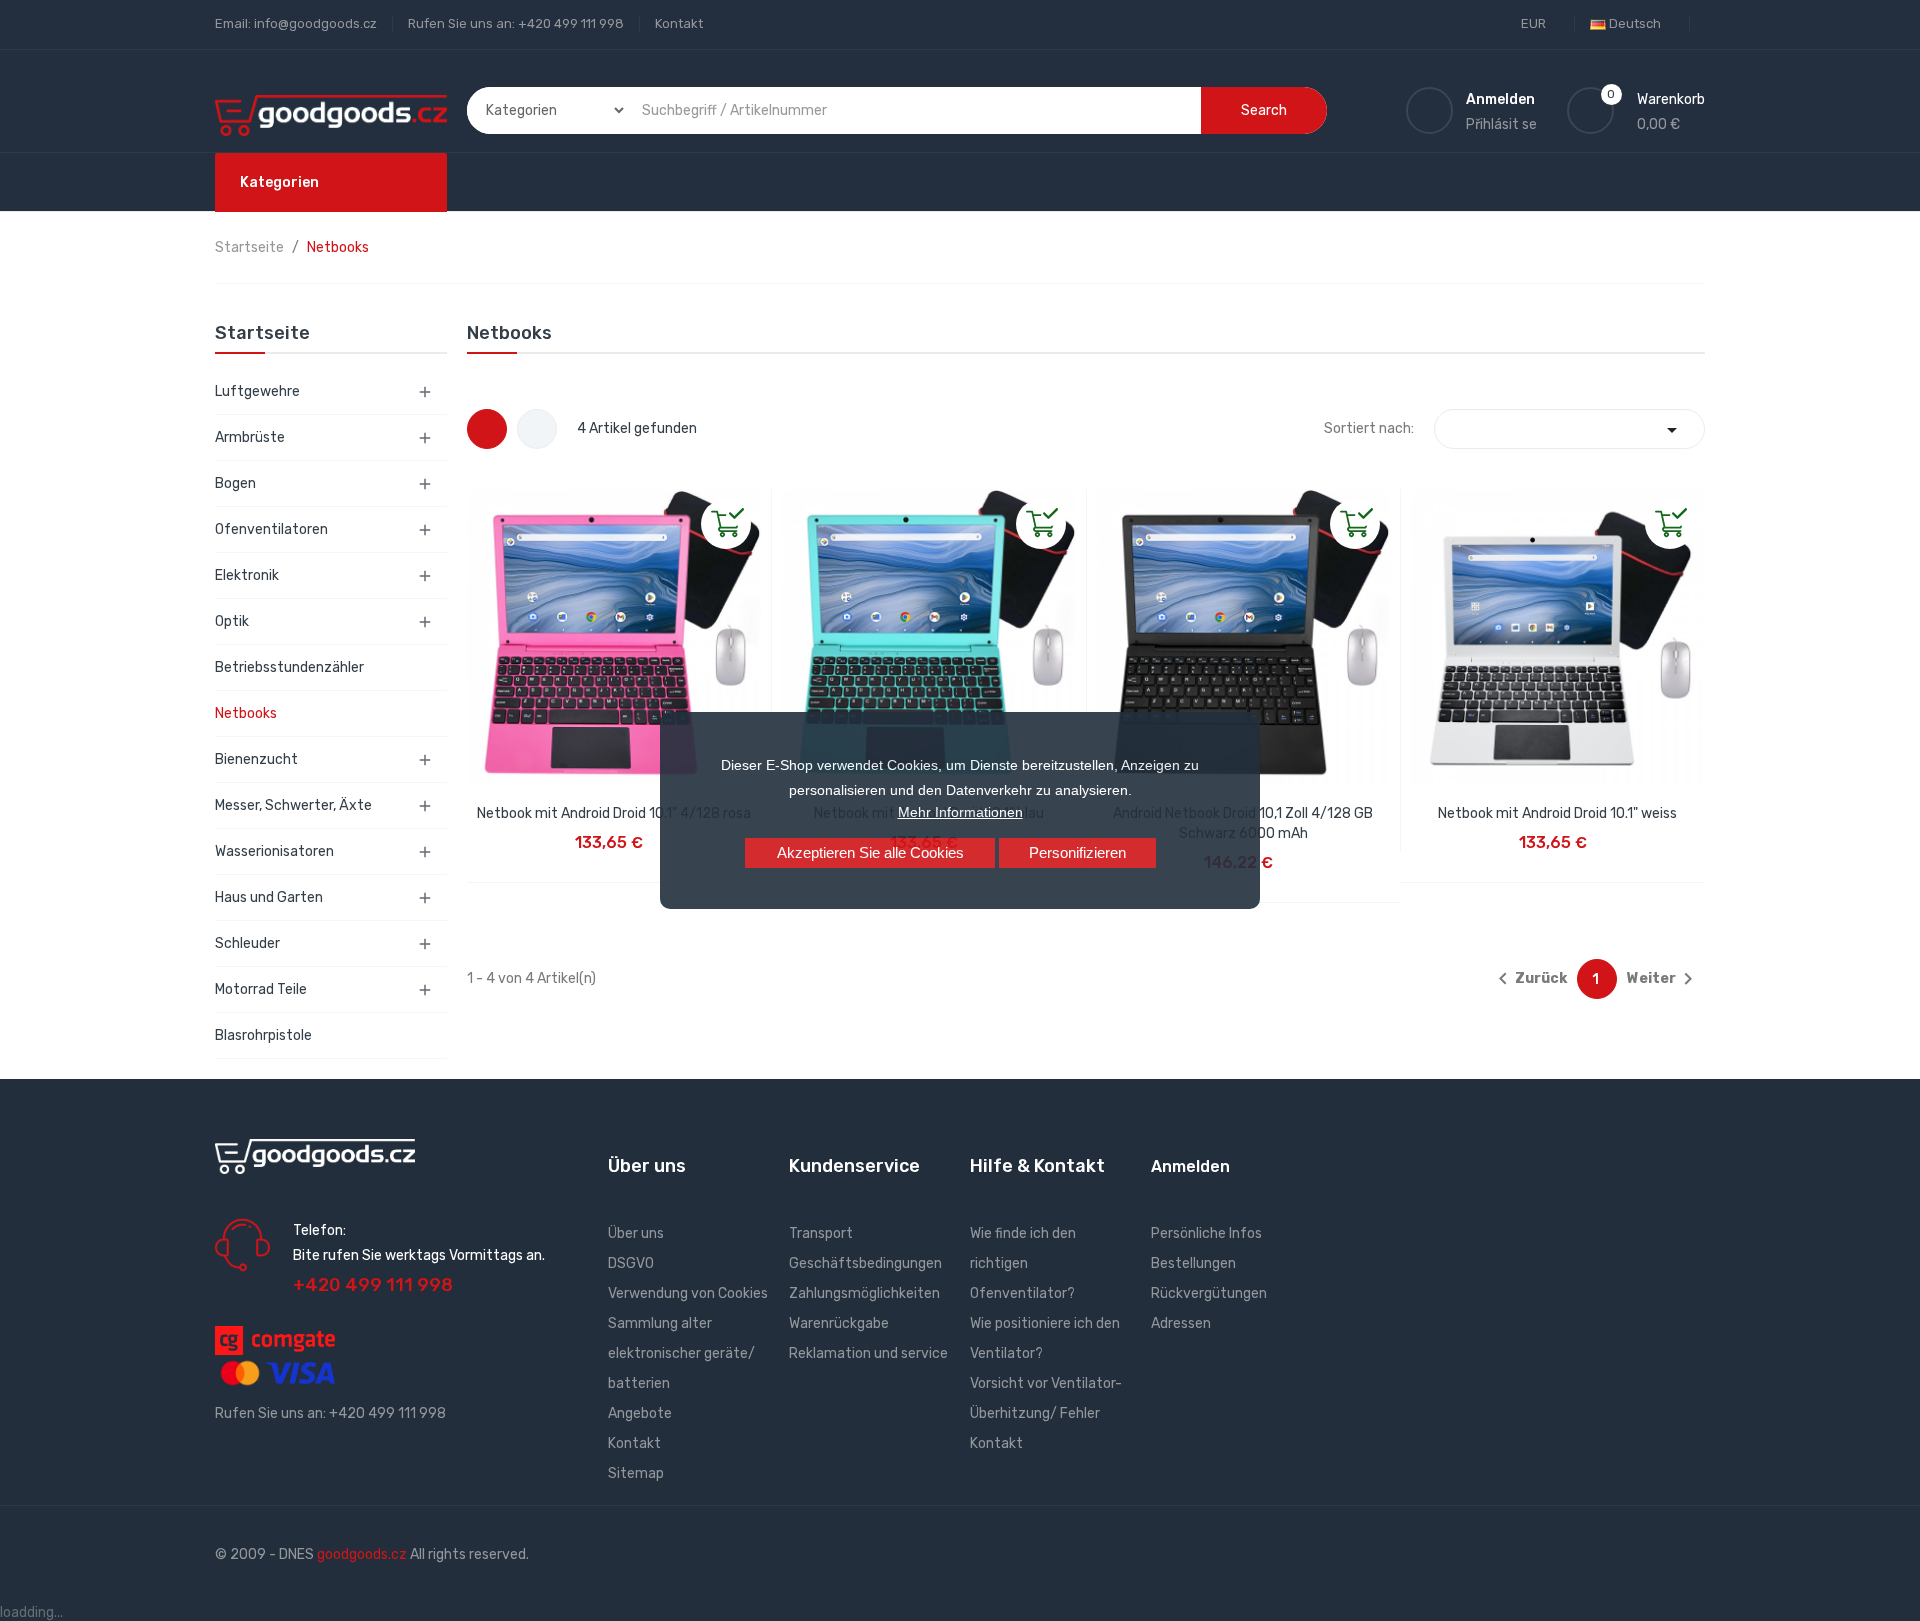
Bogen (235, 483)
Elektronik (247, 575)
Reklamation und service (868, 1353)
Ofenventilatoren (271, 529)
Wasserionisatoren (274, 851)
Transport (821, 1233)
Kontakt (679, 23)
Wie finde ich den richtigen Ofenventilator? (1023, 1263)
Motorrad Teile (261, 989)
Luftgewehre (257, 391)
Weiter (1663, 979)
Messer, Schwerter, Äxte (293, 805)
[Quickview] (483, 505)
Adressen (1181, 1323)
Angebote (640, 1413)
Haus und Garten (269, 897)
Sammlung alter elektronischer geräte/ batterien (681, 1353)
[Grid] (487, 429)
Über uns (636, 1233)
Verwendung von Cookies (688, 1293)
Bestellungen (1193, 1263)
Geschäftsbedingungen (865, 1263)
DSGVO (631, 1263)
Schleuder (247, 943)
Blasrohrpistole (263, 1035)
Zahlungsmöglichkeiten (864, 1293)
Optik (232, 621)
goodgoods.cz (362, 1554)
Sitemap (636, 1473)
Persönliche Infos (1206, 1233)
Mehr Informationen (960, 812)
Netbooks (246, 713)
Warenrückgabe (839, 1323)
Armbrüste (250, 437)
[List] (537, 429)
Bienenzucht (256, 759)
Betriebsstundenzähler (289, 667)
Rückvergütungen (1209, 1293)
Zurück (1529, 979)
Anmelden (1190, 1166)
